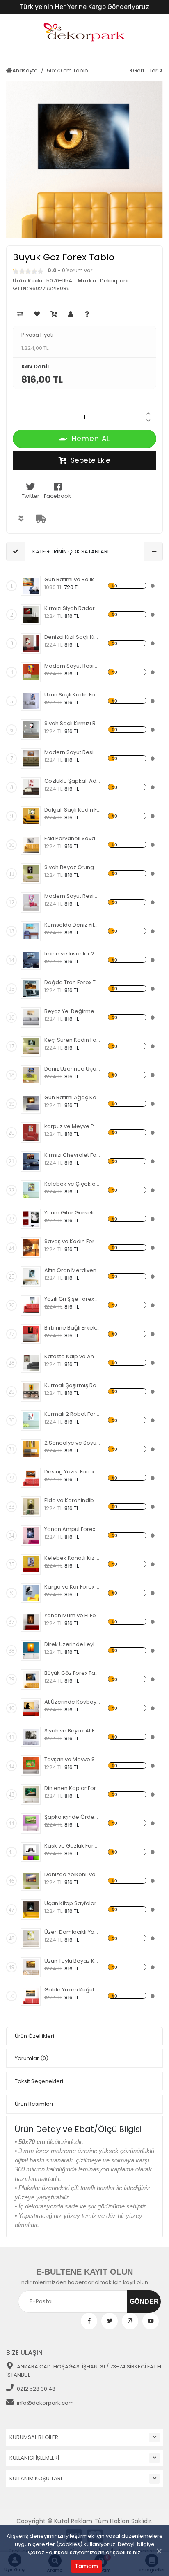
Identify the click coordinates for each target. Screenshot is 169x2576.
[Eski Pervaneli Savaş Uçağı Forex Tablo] (31, 845)
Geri (138, 71)
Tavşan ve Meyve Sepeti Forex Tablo (72, 1759)
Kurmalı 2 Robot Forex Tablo (72, 1414)
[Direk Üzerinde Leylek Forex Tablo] (31, 1651)
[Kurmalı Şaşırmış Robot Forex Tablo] (31, 1392)
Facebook (57, 496)
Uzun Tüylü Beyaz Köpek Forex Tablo (72, 1961)
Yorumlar (32, 2058)
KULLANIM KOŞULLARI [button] (36, 2478)
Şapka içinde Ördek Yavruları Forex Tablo (72, 1817)
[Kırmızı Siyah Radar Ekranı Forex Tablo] (31, 615)
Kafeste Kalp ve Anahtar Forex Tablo (72, 1356)
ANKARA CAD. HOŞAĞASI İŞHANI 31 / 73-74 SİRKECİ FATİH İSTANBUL (84, 2371)
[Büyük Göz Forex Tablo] (31, 1679)
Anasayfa (25, 71)
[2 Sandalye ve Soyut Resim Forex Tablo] (31, 1449)
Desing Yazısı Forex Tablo (72, 1472)
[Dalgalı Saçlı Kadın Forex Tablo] (31, 816)
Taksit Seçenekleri (39, 2081)
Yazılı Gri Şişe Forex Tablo (72, 1299)
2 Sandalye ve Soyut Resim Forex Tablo (72, 1443)
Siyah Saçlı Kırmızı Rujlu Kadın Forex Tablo (72, 723)
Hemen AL (91, 439)
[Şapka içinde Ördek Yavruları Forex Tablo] (31, 1823)
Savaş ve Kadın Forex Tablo (72, 1241)
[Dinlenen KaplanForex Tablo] (31, 1794)
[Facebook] (89, 2321)
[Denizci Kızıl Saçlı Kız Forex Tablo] (31, 643)
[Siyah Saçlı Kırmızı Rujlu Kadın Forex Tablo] (31, 730)
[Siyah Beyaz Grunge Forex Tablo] (31, 874)
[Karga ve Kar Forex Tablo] (31, 1593)
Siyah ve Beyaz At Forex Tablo (72, 1731)
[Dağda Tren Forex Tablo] (31, 989)
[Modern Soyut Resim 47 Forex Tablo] (31, 672)
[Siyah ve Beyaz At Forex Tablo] (31, 1737)
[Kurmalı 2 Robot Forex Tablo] (31, 1420)
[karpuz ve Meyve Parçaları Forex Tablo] (31, 1133)
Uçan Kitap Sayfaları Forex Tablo (72, 1903)
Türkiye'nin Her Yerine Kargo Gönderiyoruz (84, 7)
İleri (155, 71)
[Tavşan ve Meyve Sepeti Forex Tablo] (31, 1766)
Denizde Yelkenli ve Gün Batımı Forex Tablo (72, 1874)
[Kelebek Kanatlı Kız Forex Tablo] (31, 1564)
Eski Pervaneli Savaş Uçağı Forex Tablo (72, 838)
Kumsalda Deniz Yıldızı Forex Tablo (72, 925)
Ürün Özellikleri (34, 2036)
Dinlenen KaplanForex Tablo (72, 1788)
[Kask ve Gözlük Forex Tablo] (31, 1852)
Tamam (86, 2566)
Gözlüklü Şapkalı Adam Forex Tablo (72, 781)
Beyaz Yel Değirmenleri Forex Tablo (72, 1011)
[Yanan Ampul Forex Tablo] (31, 1535)
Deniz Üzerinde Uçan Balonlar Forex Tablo (72, 1069)
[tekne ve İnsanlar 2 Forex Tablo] (31, 960)
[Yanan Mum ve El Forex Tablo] (31, 1622)
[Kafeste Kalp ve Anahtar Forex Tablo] (31, 1363)
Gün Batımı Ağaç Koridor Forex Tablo (72, 1097)
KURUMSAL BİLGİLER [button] (34, 2437)
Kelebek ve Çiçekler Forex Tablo (72, 1184)
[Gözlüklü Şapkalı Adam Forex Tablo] (31, 787)
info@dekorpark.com (45, 2403)
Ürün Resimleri (34, 2104)
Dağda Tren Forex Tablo (72, 982)
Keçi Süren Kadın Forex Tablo (72, 1040)
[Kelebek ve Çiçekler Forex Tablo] (31, 1190)
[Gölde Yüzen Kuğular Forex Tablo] (31, 1996)
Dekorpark (114, 281)
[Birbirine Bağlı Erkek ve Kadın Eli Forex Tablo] (31, 1334)
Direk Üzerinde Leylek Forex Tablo (72, 1644)
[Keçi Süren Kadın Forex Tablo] (31, 1046)
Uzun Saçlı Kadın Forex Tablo (72, 695)
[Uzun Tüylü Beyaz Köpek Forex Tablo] (31, 1967)
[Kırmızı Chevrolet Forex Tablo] (31, 1161)
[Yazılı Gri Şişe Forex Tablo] (31, 1305)
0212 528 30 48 (36, 2389)
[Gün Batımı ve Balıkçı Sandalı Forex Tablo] (31, 586)
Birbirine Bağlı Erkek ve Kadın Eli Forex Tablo (72, 1328)
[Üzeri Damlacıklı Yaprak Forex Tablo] (31, 1938)
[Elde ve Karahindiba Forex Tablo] (31, 1507)
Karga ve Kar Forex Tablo (72, 1587)
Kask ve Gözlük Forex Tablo (72, 1846)
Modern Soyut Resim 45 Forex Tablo (72, 896)
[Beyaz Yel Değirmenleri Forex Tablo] (31, 1017)
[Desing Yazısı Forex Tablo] (31, 1478)
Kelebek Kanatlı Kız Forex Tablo (72, 1558)
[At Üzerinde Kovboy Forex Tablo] (31, 1708)
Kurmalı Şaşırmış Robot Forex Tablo (72, 1385)
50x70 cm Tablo (67, 71)
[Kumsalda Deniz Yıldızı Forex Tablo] (31, 931)
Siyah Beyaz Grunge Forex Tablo (72, 867)
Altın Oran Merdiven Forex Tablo (72, 1270)
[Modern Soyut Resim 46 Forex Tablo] (31, 758)
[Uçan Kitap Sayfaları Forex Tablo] (31, 1910)
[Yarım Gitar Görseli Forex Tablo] (31, 1219)
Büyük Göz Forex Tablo (72, 1673)
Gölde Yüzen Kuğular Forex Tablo (72, 1990)
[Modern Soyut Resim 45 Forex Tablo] (31, 902)
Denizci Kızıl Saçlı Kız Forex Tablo (72, 637)
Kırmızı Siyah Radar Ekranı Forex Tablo (72, 608)
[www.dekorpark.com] (84, 33)
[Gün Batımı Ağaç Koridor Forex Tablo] (31, 1104)
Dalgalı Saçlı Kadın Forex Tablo (72, 810)
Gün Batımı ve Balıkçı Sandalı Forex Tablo (72, 579)
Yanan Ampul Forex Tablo (72, 1529)
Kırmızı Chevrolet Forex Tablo (72, 1155)
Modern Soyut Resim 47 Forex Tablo (72, 666)
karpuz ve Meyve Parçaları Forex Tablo (72, 1126)
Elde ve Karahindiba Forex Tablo (72, 1500)
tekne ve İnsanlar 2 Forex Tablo (72, 954)
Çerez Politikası (48, 2552)
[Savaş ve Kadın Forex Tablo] (31, 1248)
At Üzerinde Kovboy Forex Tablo (72, 1702)
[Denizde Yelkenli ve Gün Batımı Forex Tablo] (31, 1881)
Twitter (31, 496)
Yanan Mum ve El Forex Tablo (72, 1615)
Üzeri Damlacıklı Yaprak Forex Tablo (72, 1932)
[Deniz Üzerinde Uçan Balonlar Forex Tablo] (31, 1075)
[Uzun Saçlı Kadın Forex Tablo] (31, 701)
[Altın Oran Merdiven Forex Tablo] (31, 1276)
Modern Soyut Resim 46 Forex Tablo (72, 752)
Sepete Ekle (90, 460)
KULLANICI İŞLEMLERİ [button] (34, 2458)
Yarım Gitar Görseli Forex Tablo (72, 1213)
